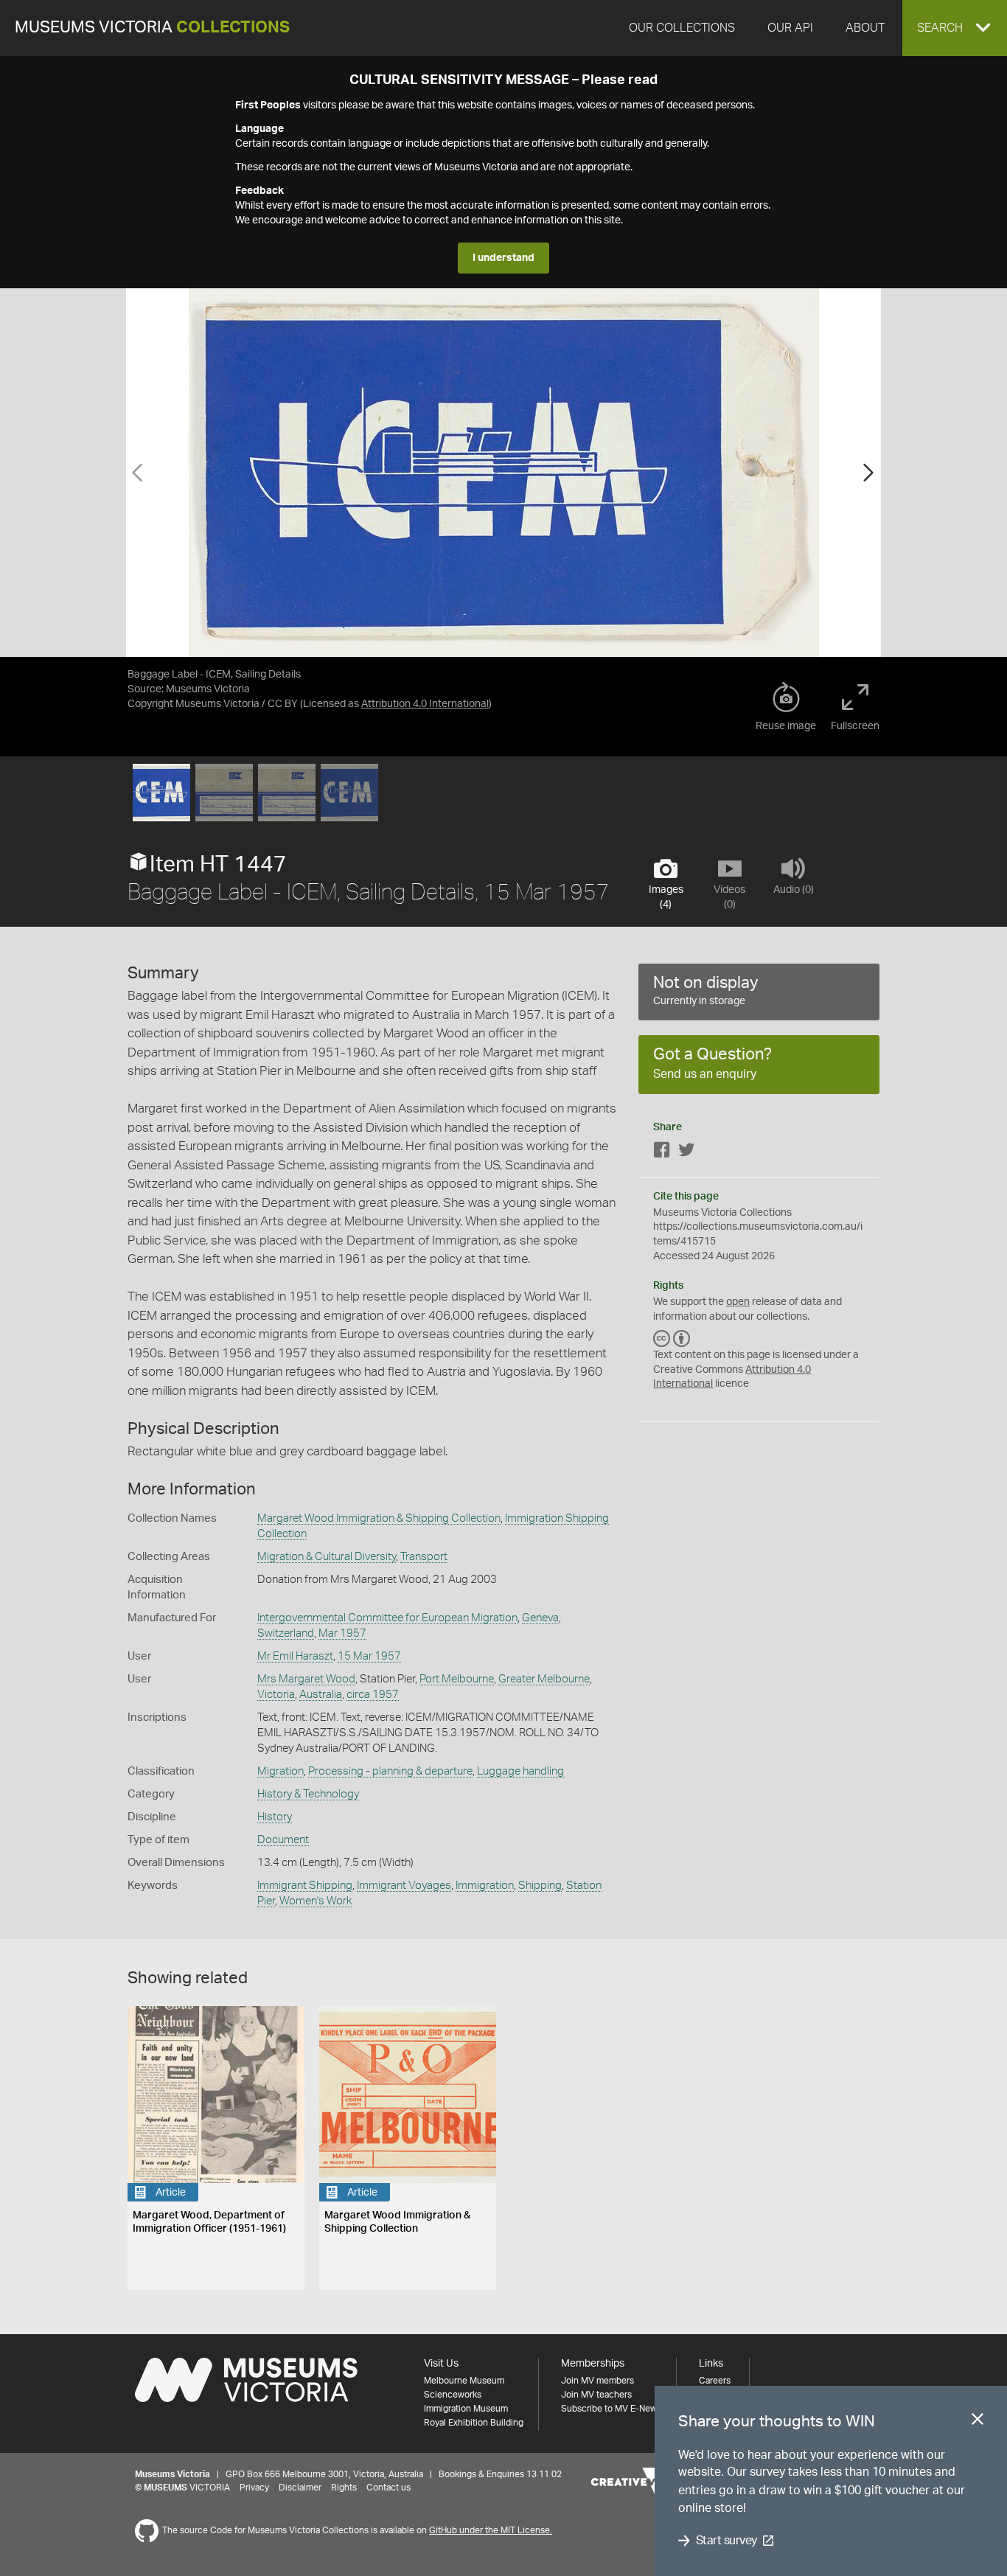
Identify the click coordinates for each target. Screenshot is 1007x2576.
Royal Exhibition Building (474, 2423)
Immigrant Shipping (305, 1886)
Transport (424, 1557)
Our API (790, 28)
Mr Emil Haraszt (295, 1656)
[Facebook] (662, 1153)
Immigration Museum (466, 2409)
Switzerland (286, 1633)
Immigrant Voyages (404, 1886)
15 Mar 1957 (369, 1656)
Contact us (388, 2488)
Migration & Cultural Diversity (327, 1557)
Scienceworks (453, 2395)
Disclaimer (300, 2488)
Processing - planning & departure (390, 1771)
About (865, 28)
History (275, 1817)
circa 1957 (373, 1695)
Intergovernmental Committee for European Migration (387, 1618)
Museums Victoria (152, 28)
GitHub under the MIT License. (491, 2530)
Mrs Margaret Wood (306, 1679)
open (738, 1302)
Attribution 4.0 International (425, 704)
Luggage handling (520, 1771)
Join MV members (597, 2381)
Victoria (276, 1695)
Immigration (485, 1886)
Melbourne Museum (464, 2381)
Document (283, 1840)
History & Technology (308, 1794)
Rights (344, 2488)
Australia (321, 1695)
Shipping (540, 1886)
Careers (715, 2381)
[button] (955, 28)
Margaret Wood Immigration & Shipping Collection (379, 1518)
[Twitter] (686, 1153)
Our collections (682, 28)
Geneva (540, 1618)
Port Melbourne (457, 1679)
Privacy (254, 2488)
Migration (281, 1771)
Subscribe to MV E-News (611, 2409)
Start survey (726, 2541)
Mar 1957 (342, 1633)
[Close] (978, 2422)
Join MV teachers (596, 2395)
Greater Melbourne (544, 1679)
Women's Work (316, 1901)
